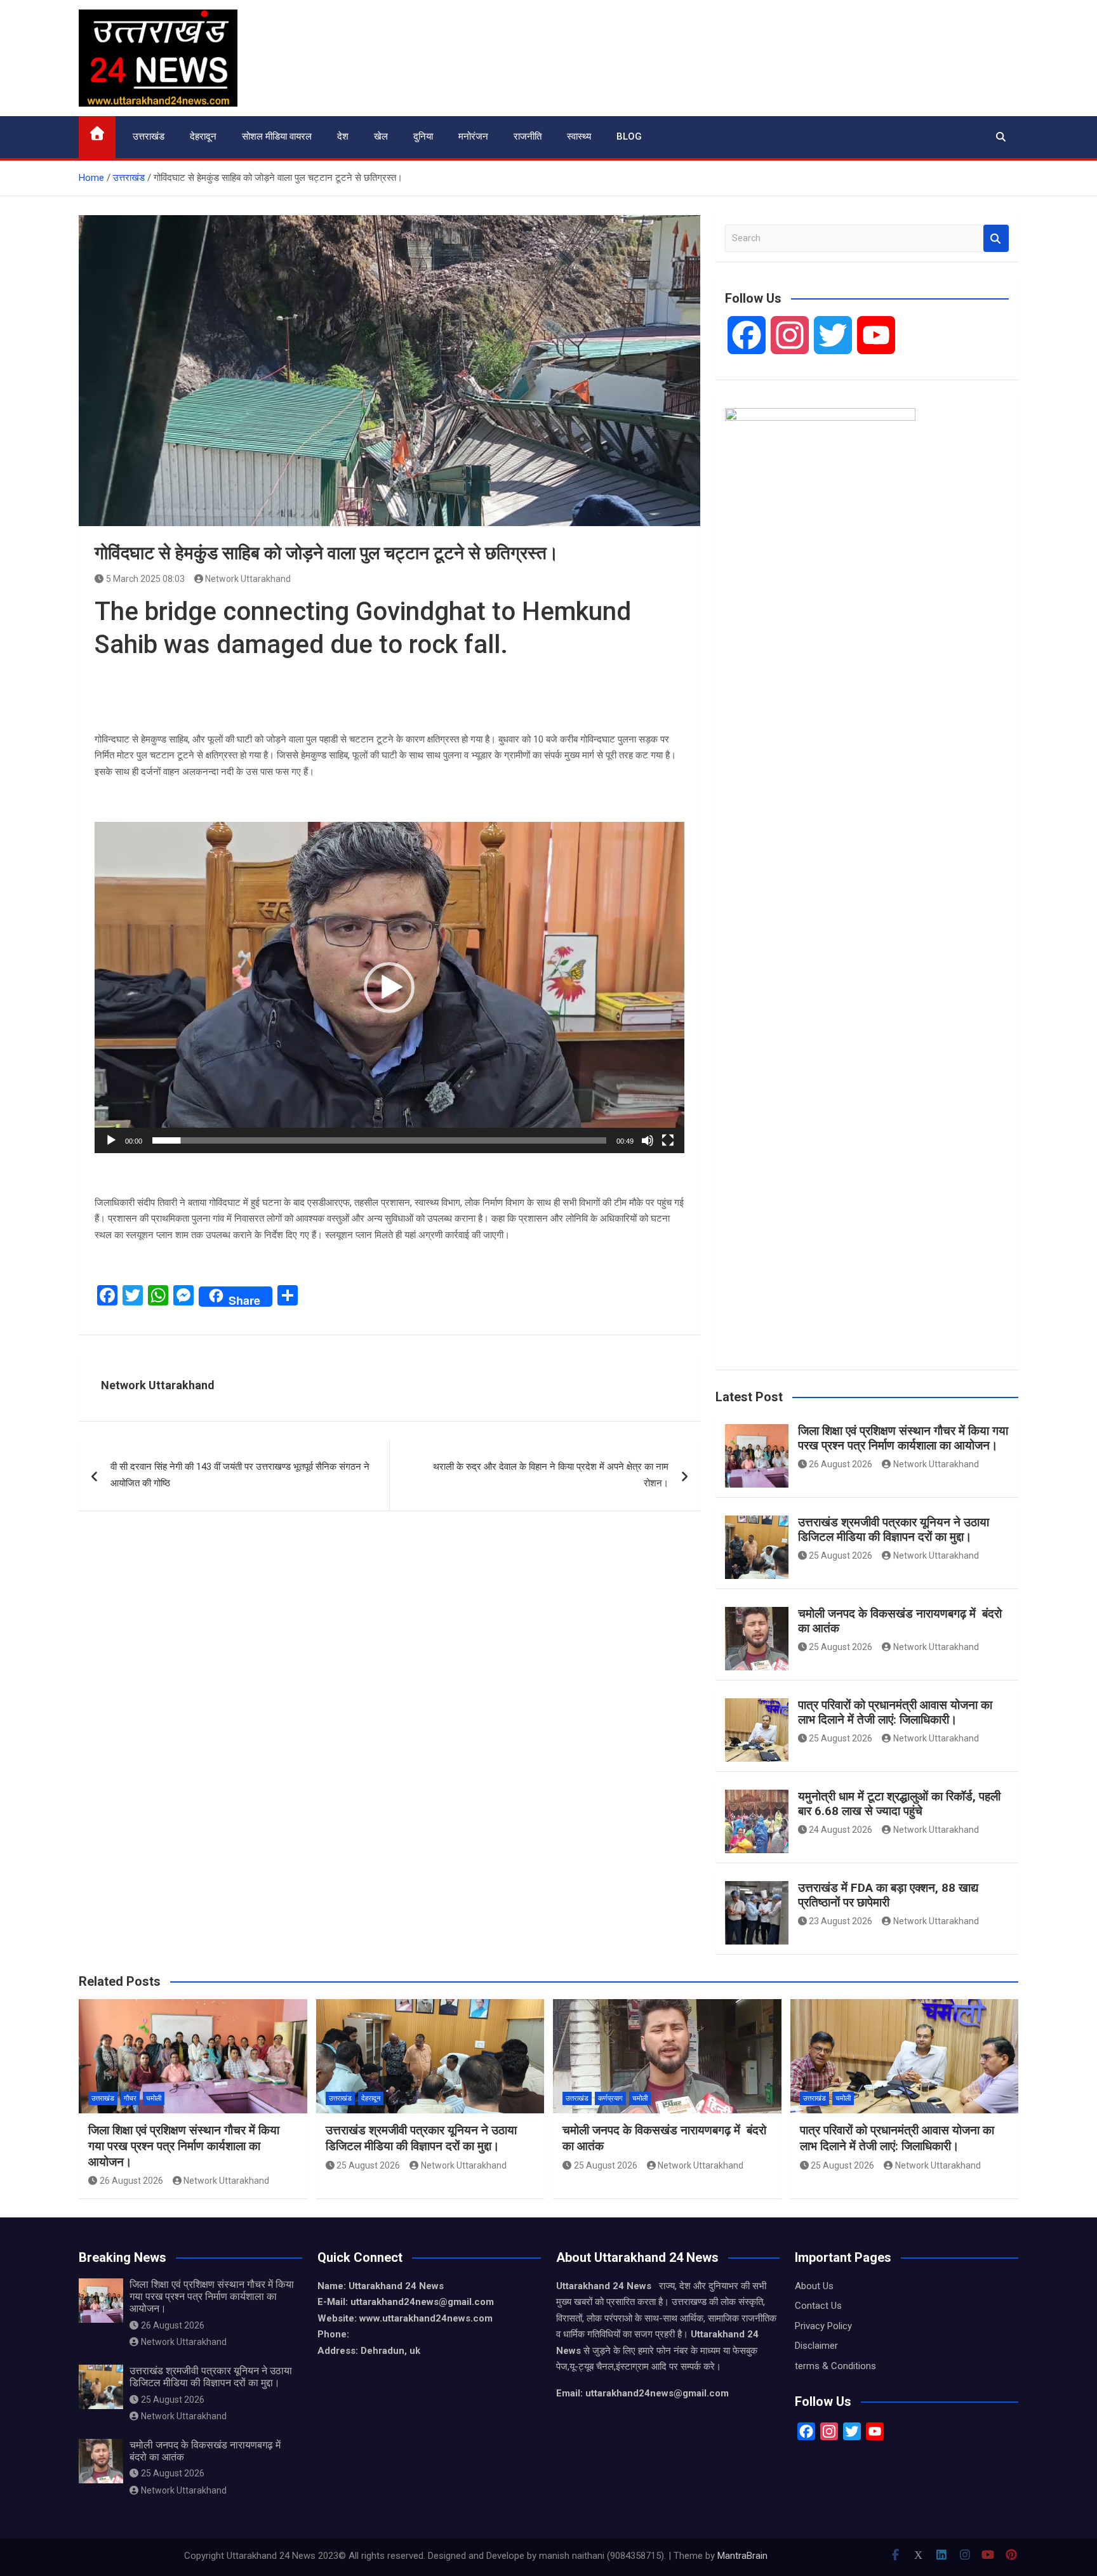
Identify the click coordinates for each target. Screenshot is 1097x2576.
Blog (629, 136)
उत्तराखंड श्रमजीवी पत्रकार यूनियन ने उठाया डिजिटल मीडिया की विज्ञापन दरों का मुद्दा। (894, 1529)
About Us (814, 2286)
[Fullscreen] (668, 1140)
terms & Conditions (835, 2366)
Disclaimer (816, 2346)
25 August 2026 (841, 1556)
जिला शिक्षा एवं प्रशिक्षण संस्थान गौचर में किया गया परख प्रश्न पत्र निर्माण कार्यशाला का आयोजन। (903, 1438)
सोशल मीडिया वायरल (277, 136)
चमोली (154, 2098)
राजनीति (528, 136)
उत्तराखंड (149, 136)
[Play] (111, 1140)
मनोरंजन (473, 136)
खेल (381, 136)
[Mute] (648, 1140)
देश (343, 136)
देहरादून (203, 136)
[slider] (379, 1140)
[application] (389, 987)
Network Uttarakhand (248, 579)
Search (996, 238)
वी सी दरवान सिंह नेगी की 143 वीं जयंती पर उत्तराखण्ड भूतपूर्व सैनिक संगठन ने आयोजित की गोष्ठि (240, 1475)
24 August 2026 (841, 1830)
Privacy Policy (823, 2326)
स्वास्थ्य (579, 136)
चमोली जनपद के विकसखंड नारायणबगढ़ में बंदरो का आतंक (900, 1621)
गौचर (130, 2098)
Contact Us (818, 2306)
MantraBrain (742, 2556)
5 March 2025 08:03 (145, 579)
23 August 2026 (841, 1921)
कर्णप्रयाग (610, 2098)
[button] (389, 987)
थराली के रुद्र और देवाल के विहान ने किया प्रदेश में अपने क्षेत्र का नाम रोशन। (551, 1475)
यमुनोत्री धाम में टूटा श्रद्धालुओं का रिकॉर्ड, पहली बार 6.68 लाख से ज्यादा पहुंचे (899, 1804)
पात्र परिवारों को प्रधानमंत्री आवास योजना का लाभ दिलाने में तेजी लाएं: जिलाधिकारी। (895, 1712)
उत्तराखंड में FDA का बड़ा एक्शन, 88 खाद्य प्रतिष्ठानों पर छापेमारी (888, 1895)
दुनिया (423, 136)
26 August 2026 (841, 1464)
